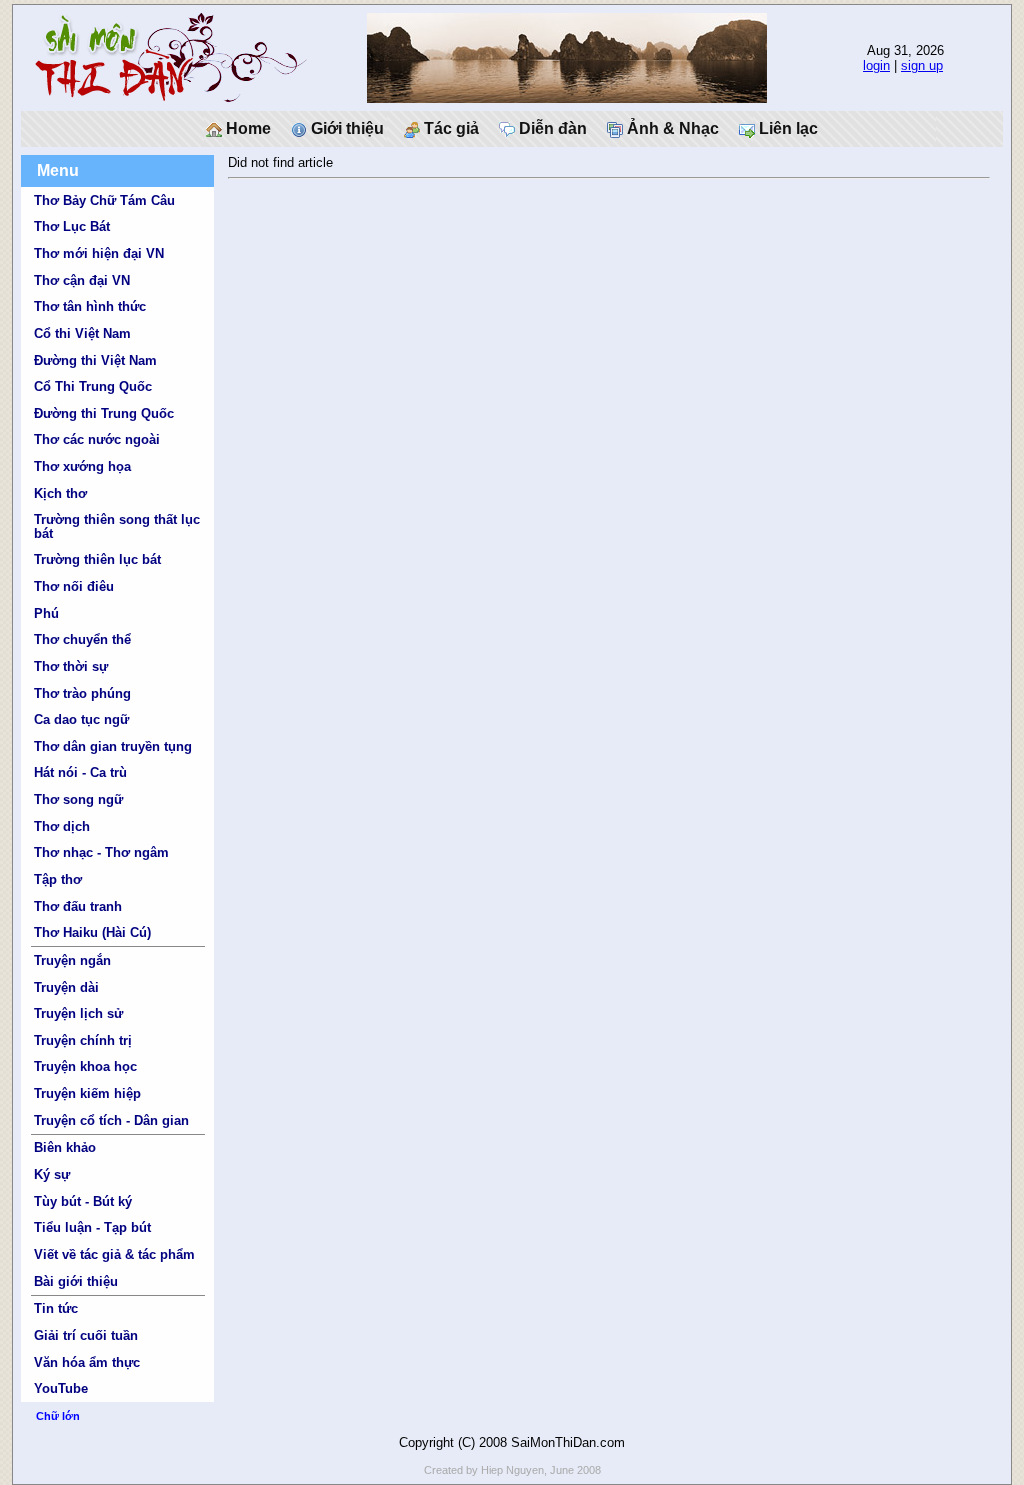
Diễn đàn (551, 128)
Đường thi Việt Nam (95, 360)
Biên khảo (65, 1147)
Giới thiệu (345, 128)
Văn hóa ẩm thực (87, 1362)
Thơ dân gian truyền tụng (113, 746)
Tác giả (449, 128)
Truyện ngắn (72, 960)
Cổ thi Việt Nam (82, 333)
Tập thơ (58, 879)
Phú (46, 613)
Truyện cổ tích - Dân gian (111, 1120)
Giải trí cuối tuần (86, 1335)
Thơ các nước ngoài (97, 439)
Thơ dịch (62, 826)
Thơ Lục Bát (72, 226)
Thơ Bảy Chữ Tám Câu (104, 200)
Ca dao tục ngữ (81, 719)
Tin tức (56, 1308)
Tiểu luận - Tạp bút (92, 1227)
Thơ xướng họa (82, 466)
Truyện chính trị (83, 1040)
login (876, 65)
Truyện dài (66, 987)
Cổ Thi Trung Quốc (93, 386)
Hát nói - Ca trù (80, 772)
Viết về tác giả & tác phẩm (114, 1254)
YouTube (61, 1388)
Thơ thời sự (71, 666)
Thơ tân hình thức (90, 306)
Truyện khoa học (85, 1066)
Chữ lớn (58, 1416)
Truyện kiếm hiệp (87, 1093)
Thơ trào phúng (82, 693)
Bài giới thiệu (76, 1281)
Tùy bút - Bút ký (83, 1201)
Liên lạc (786, 128)
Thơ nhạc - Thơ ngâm (101, 852)
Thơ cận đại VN (82, 280)
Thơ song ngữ (78, 799)
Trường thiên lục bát (97, 559)
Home (246, 128)
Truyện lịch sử (78, 1013)
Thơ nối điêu (74, 586)
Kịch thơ (60, 493)
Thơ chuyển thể (82, 639)
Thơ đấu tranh (78, 906)
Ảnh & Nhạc (671, 128)
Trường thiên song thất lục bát (117, 526)
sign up (922, 65)
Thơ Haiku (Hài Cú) (92, 932)
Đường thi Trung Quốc (104, 413)
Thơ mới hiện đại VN (99, 253)
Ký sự (52, 1174)
